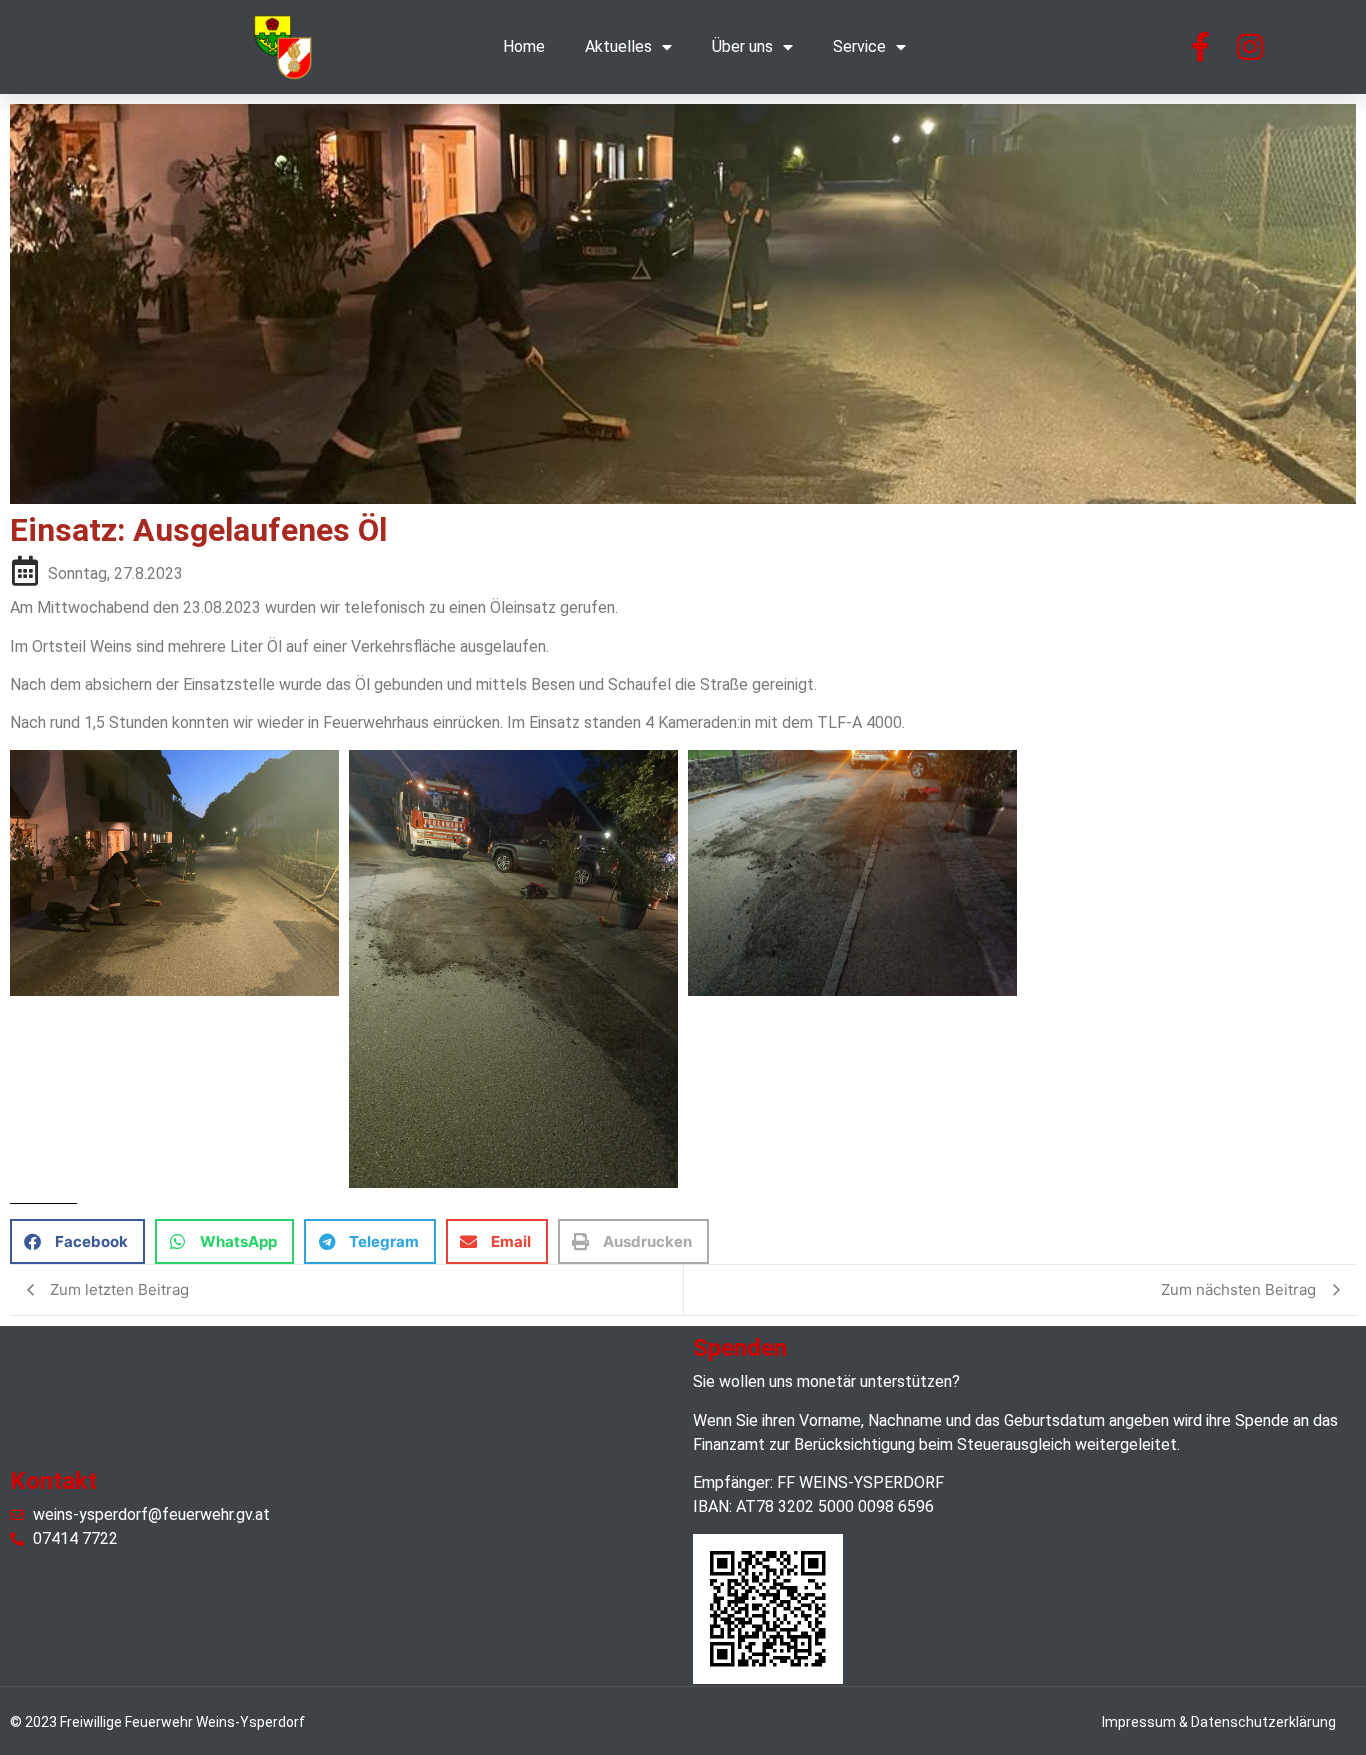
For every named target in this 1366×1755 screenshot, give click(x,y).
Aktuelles (618, 46)
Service (859, 46)
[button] (77, 1241)
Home (524, 46)
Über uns (742, 46)
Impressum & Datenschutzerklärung (1219, 1722)
